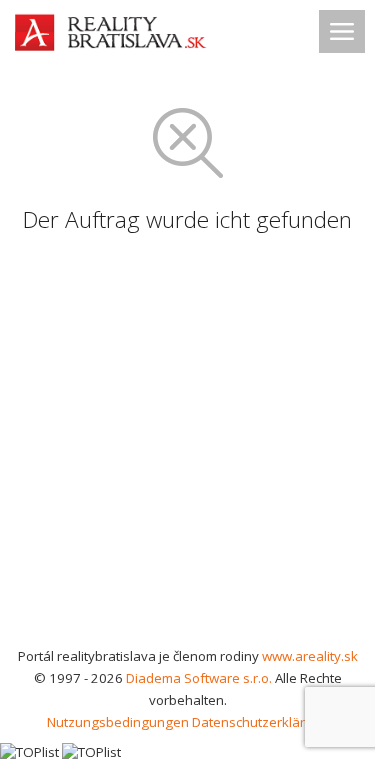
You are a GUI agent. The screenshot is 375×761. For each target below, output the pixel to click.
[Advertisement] (187, 447)
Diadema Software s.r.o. (199, 678)
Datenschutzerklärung (260, 722)
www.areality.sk (310, 656)
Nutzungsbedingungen (118, 722)
